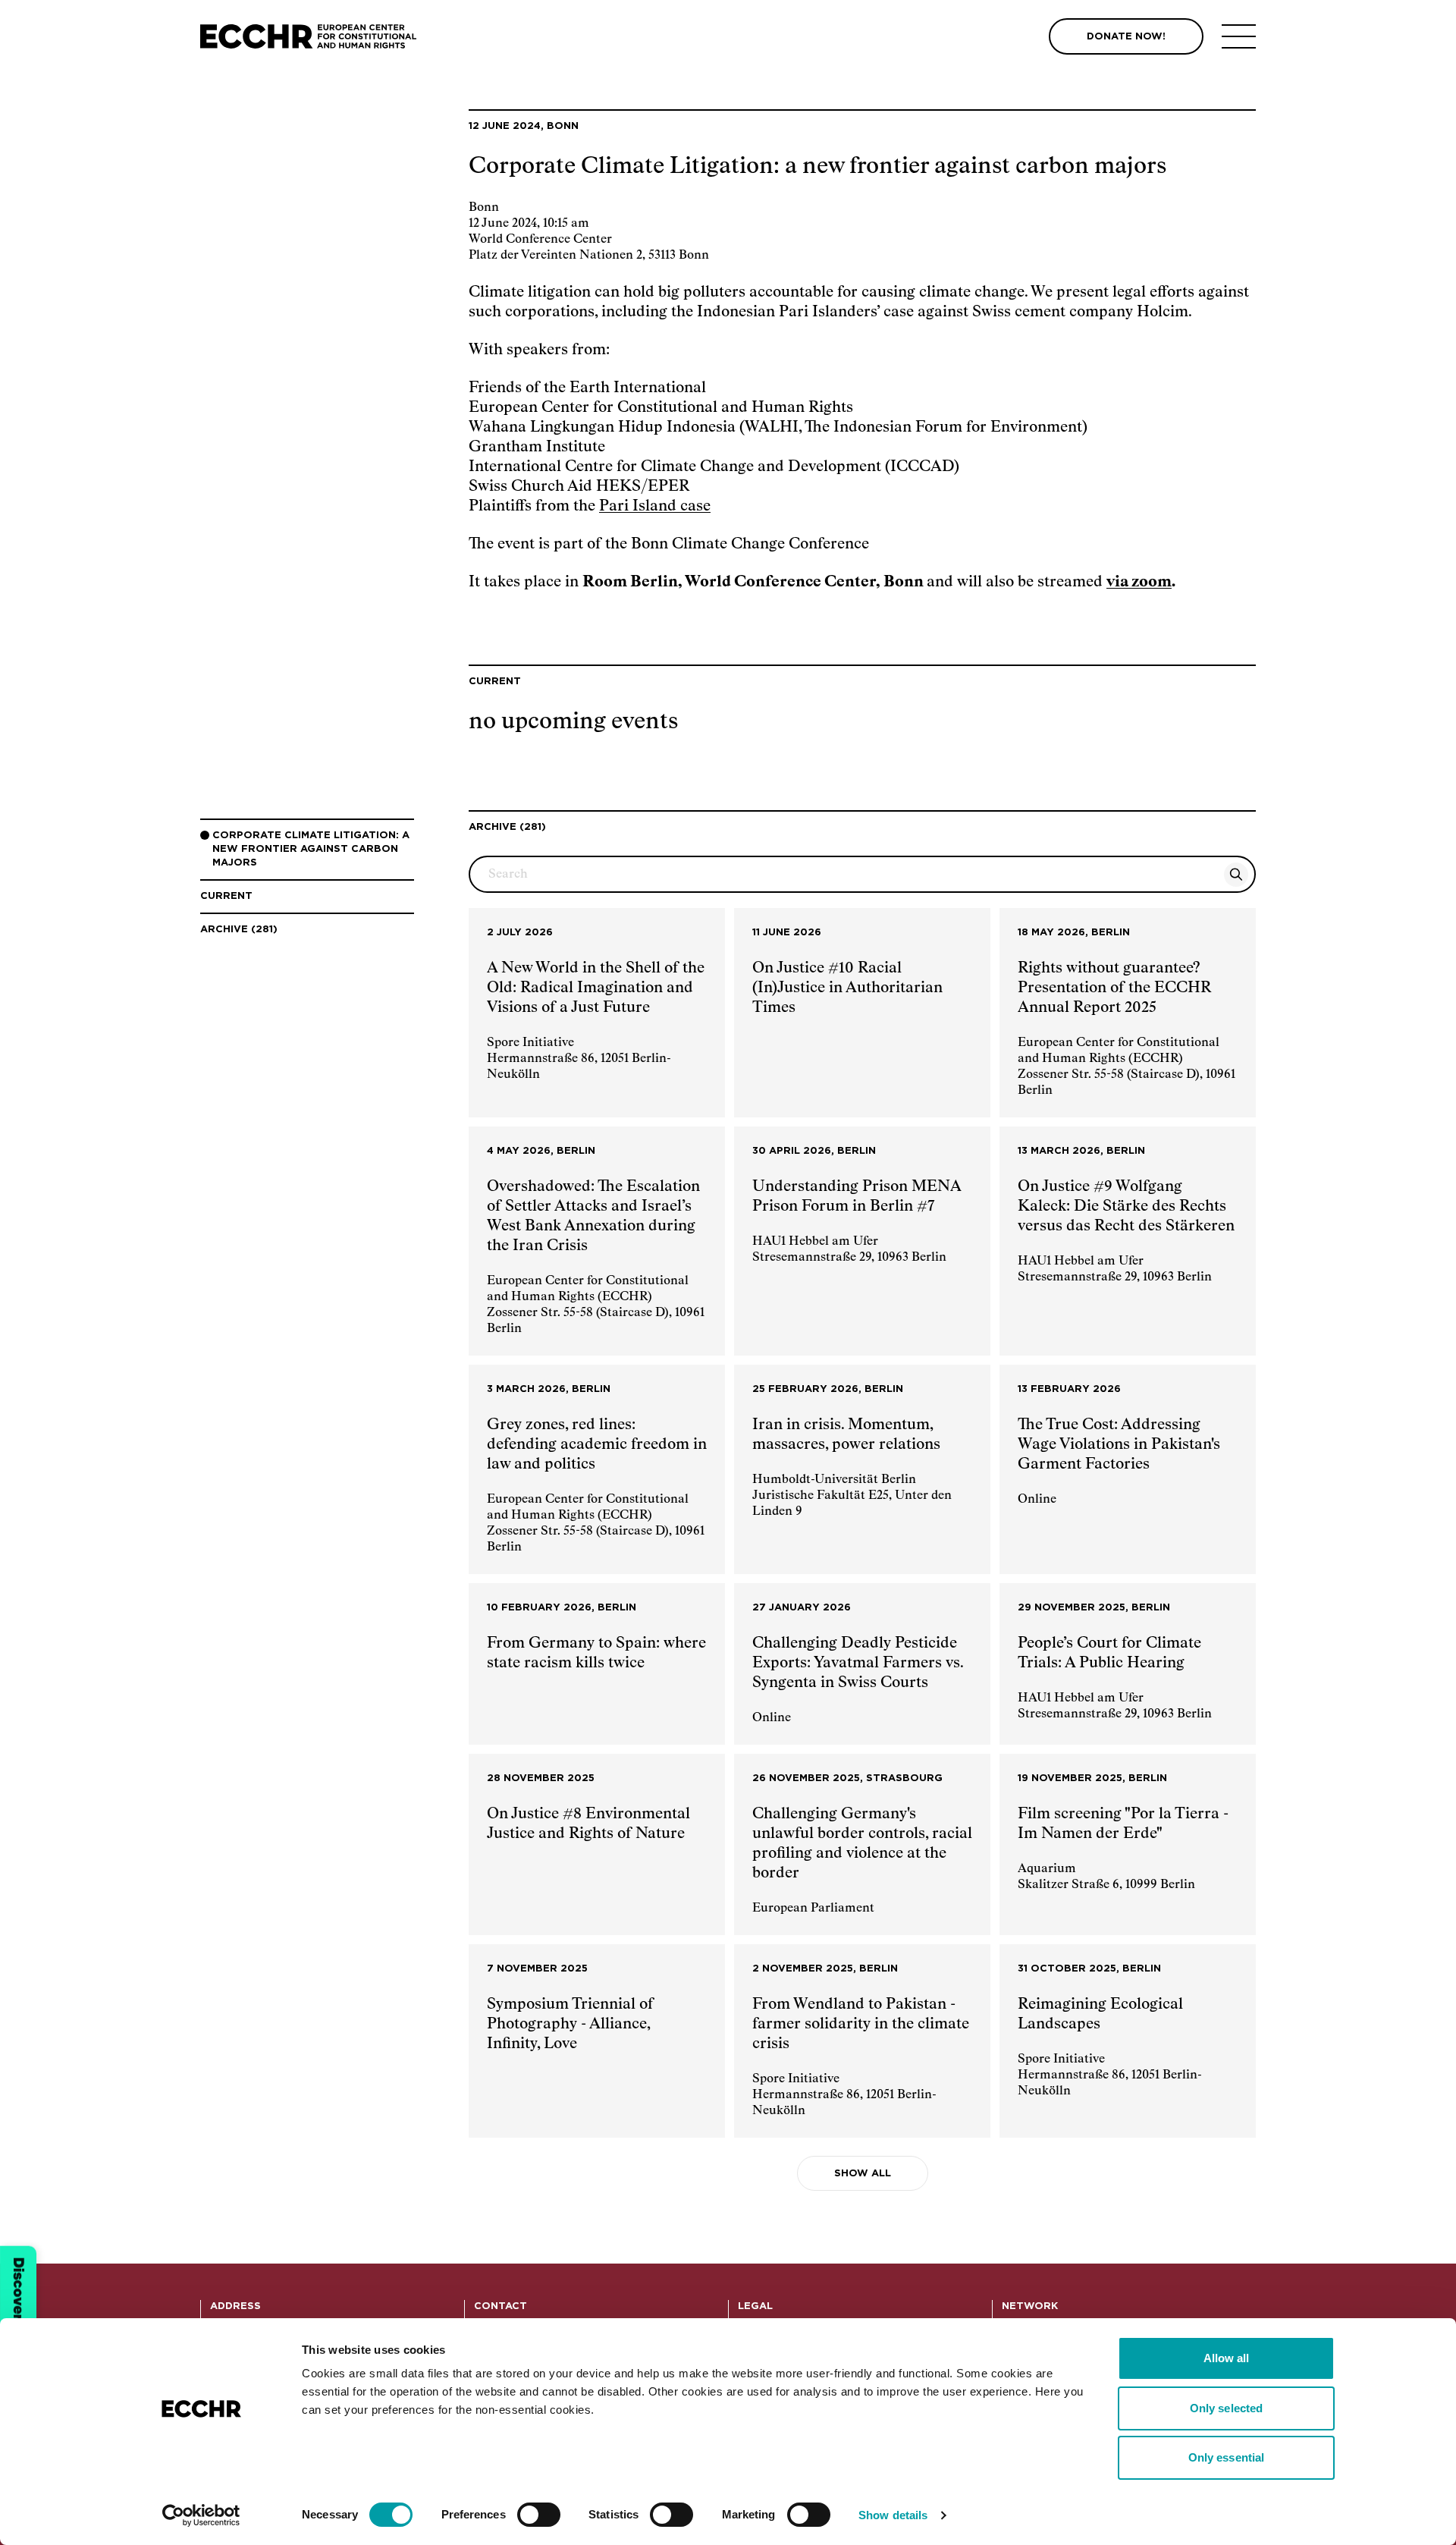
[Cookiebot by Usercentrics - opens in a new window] (201, 2515)
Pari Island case (655, 506)
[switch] (539, 2515)
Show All (863, 2174)
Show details (893, 2515)
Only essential (1226, 2457)
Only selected (1226, 2408)
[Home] (308, 37)
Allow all (1227, 2358)
